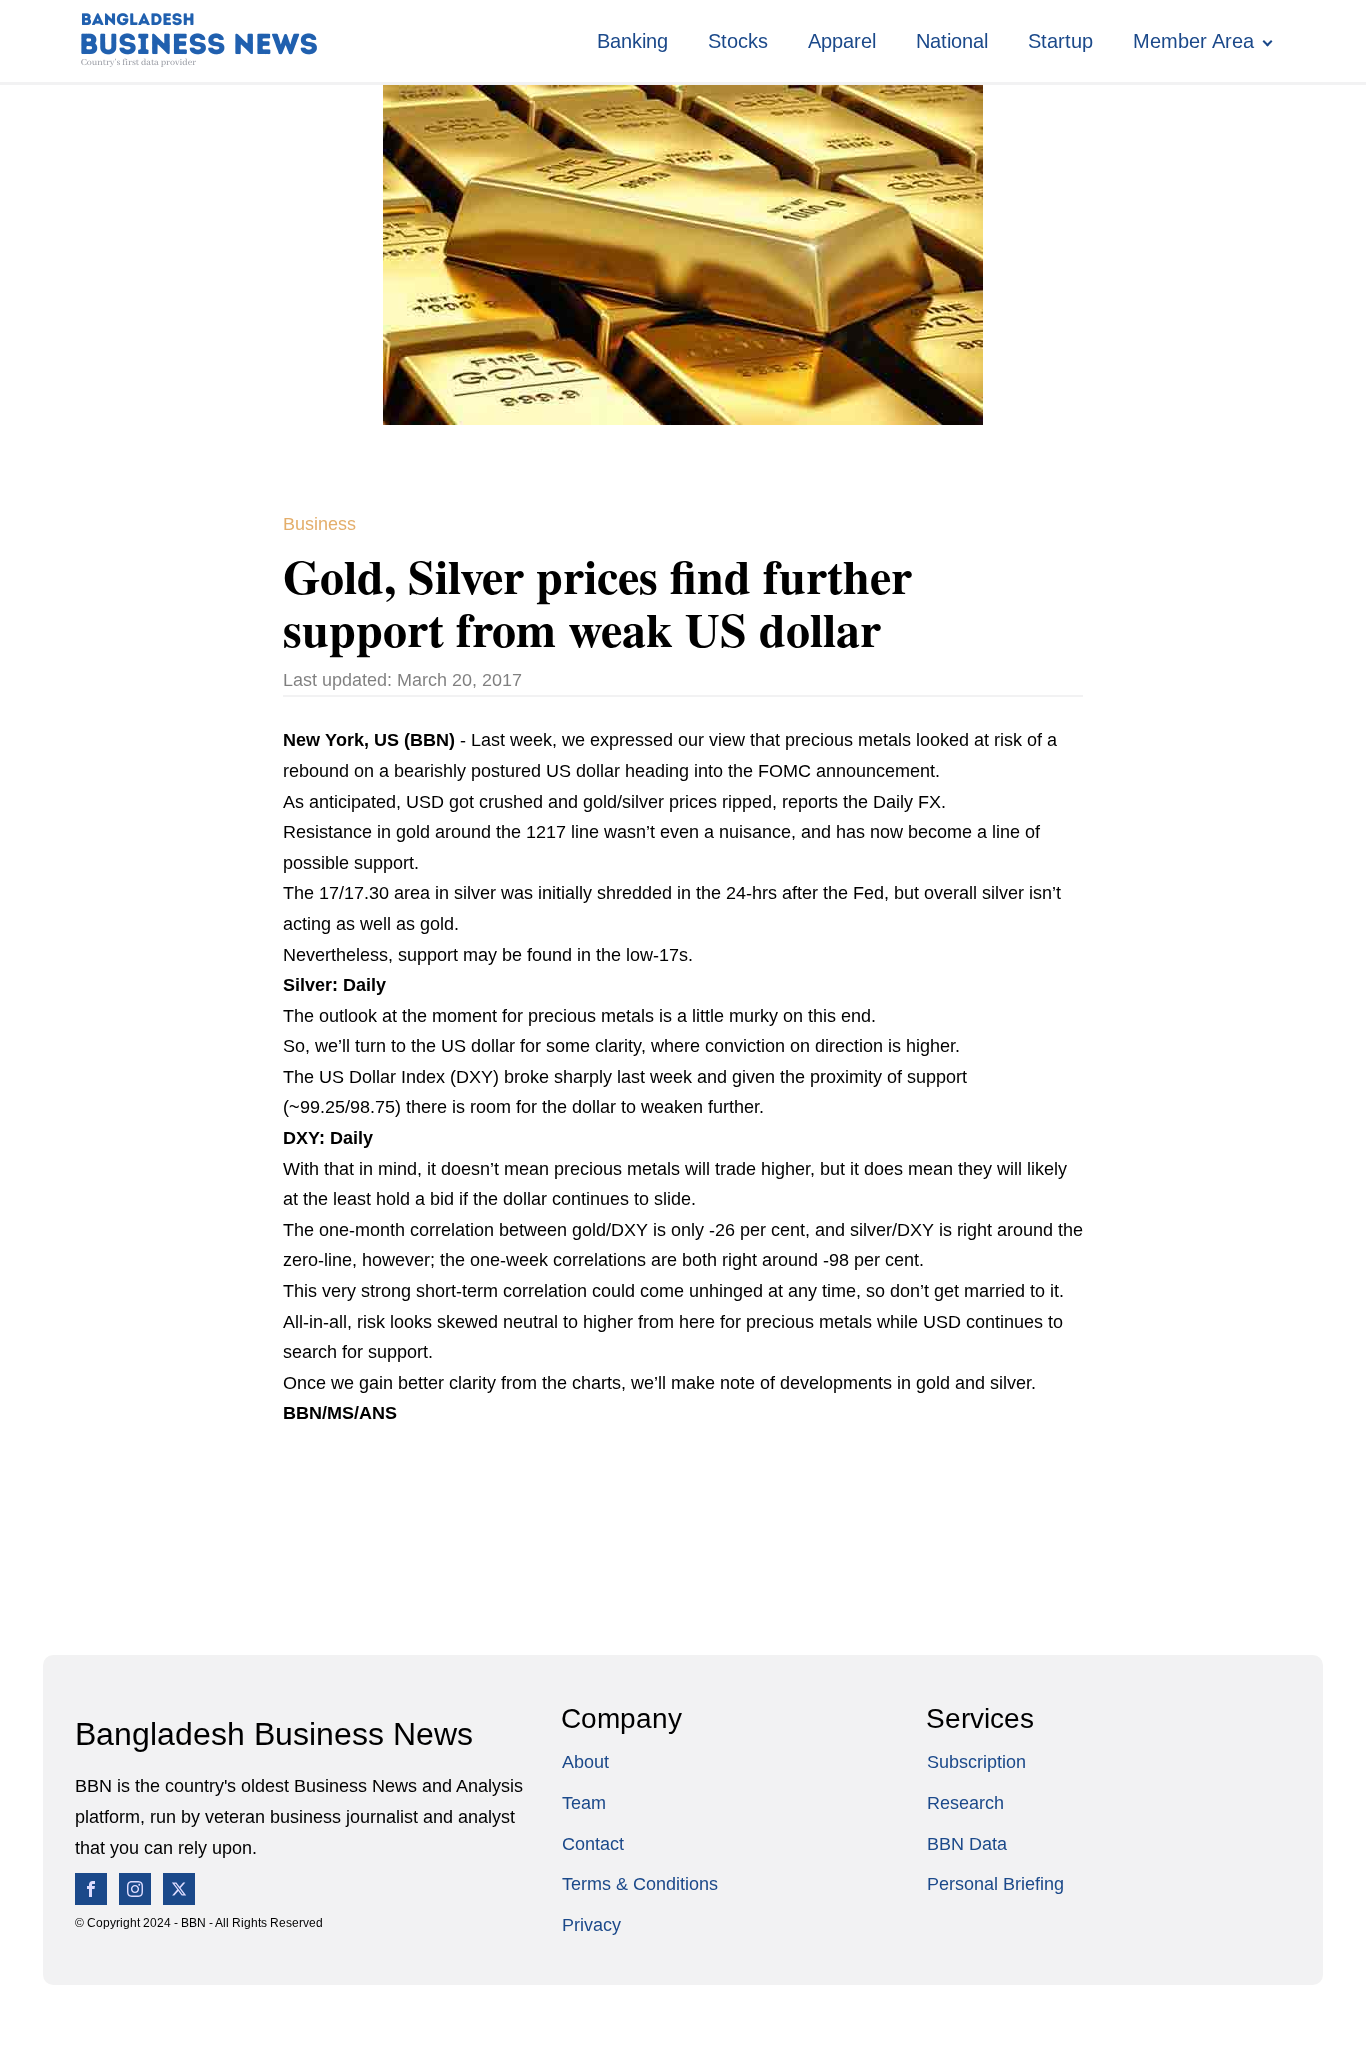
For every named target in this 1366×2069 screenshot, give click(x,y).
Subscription (976, 1762)
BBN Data (967, 1844)
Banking (632, 41)
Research (965, 1803)
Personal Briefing (995, 1884)
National (952, 41)
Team (584, 1803)
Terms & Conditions (640, 1884)
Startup (1060, 41)
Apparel (842, 41)
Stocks (738, 41)
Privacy (591, 1925)
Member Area (1193, 41)
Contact (593, 1844)
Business (319, 524)
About (585, 1762)
